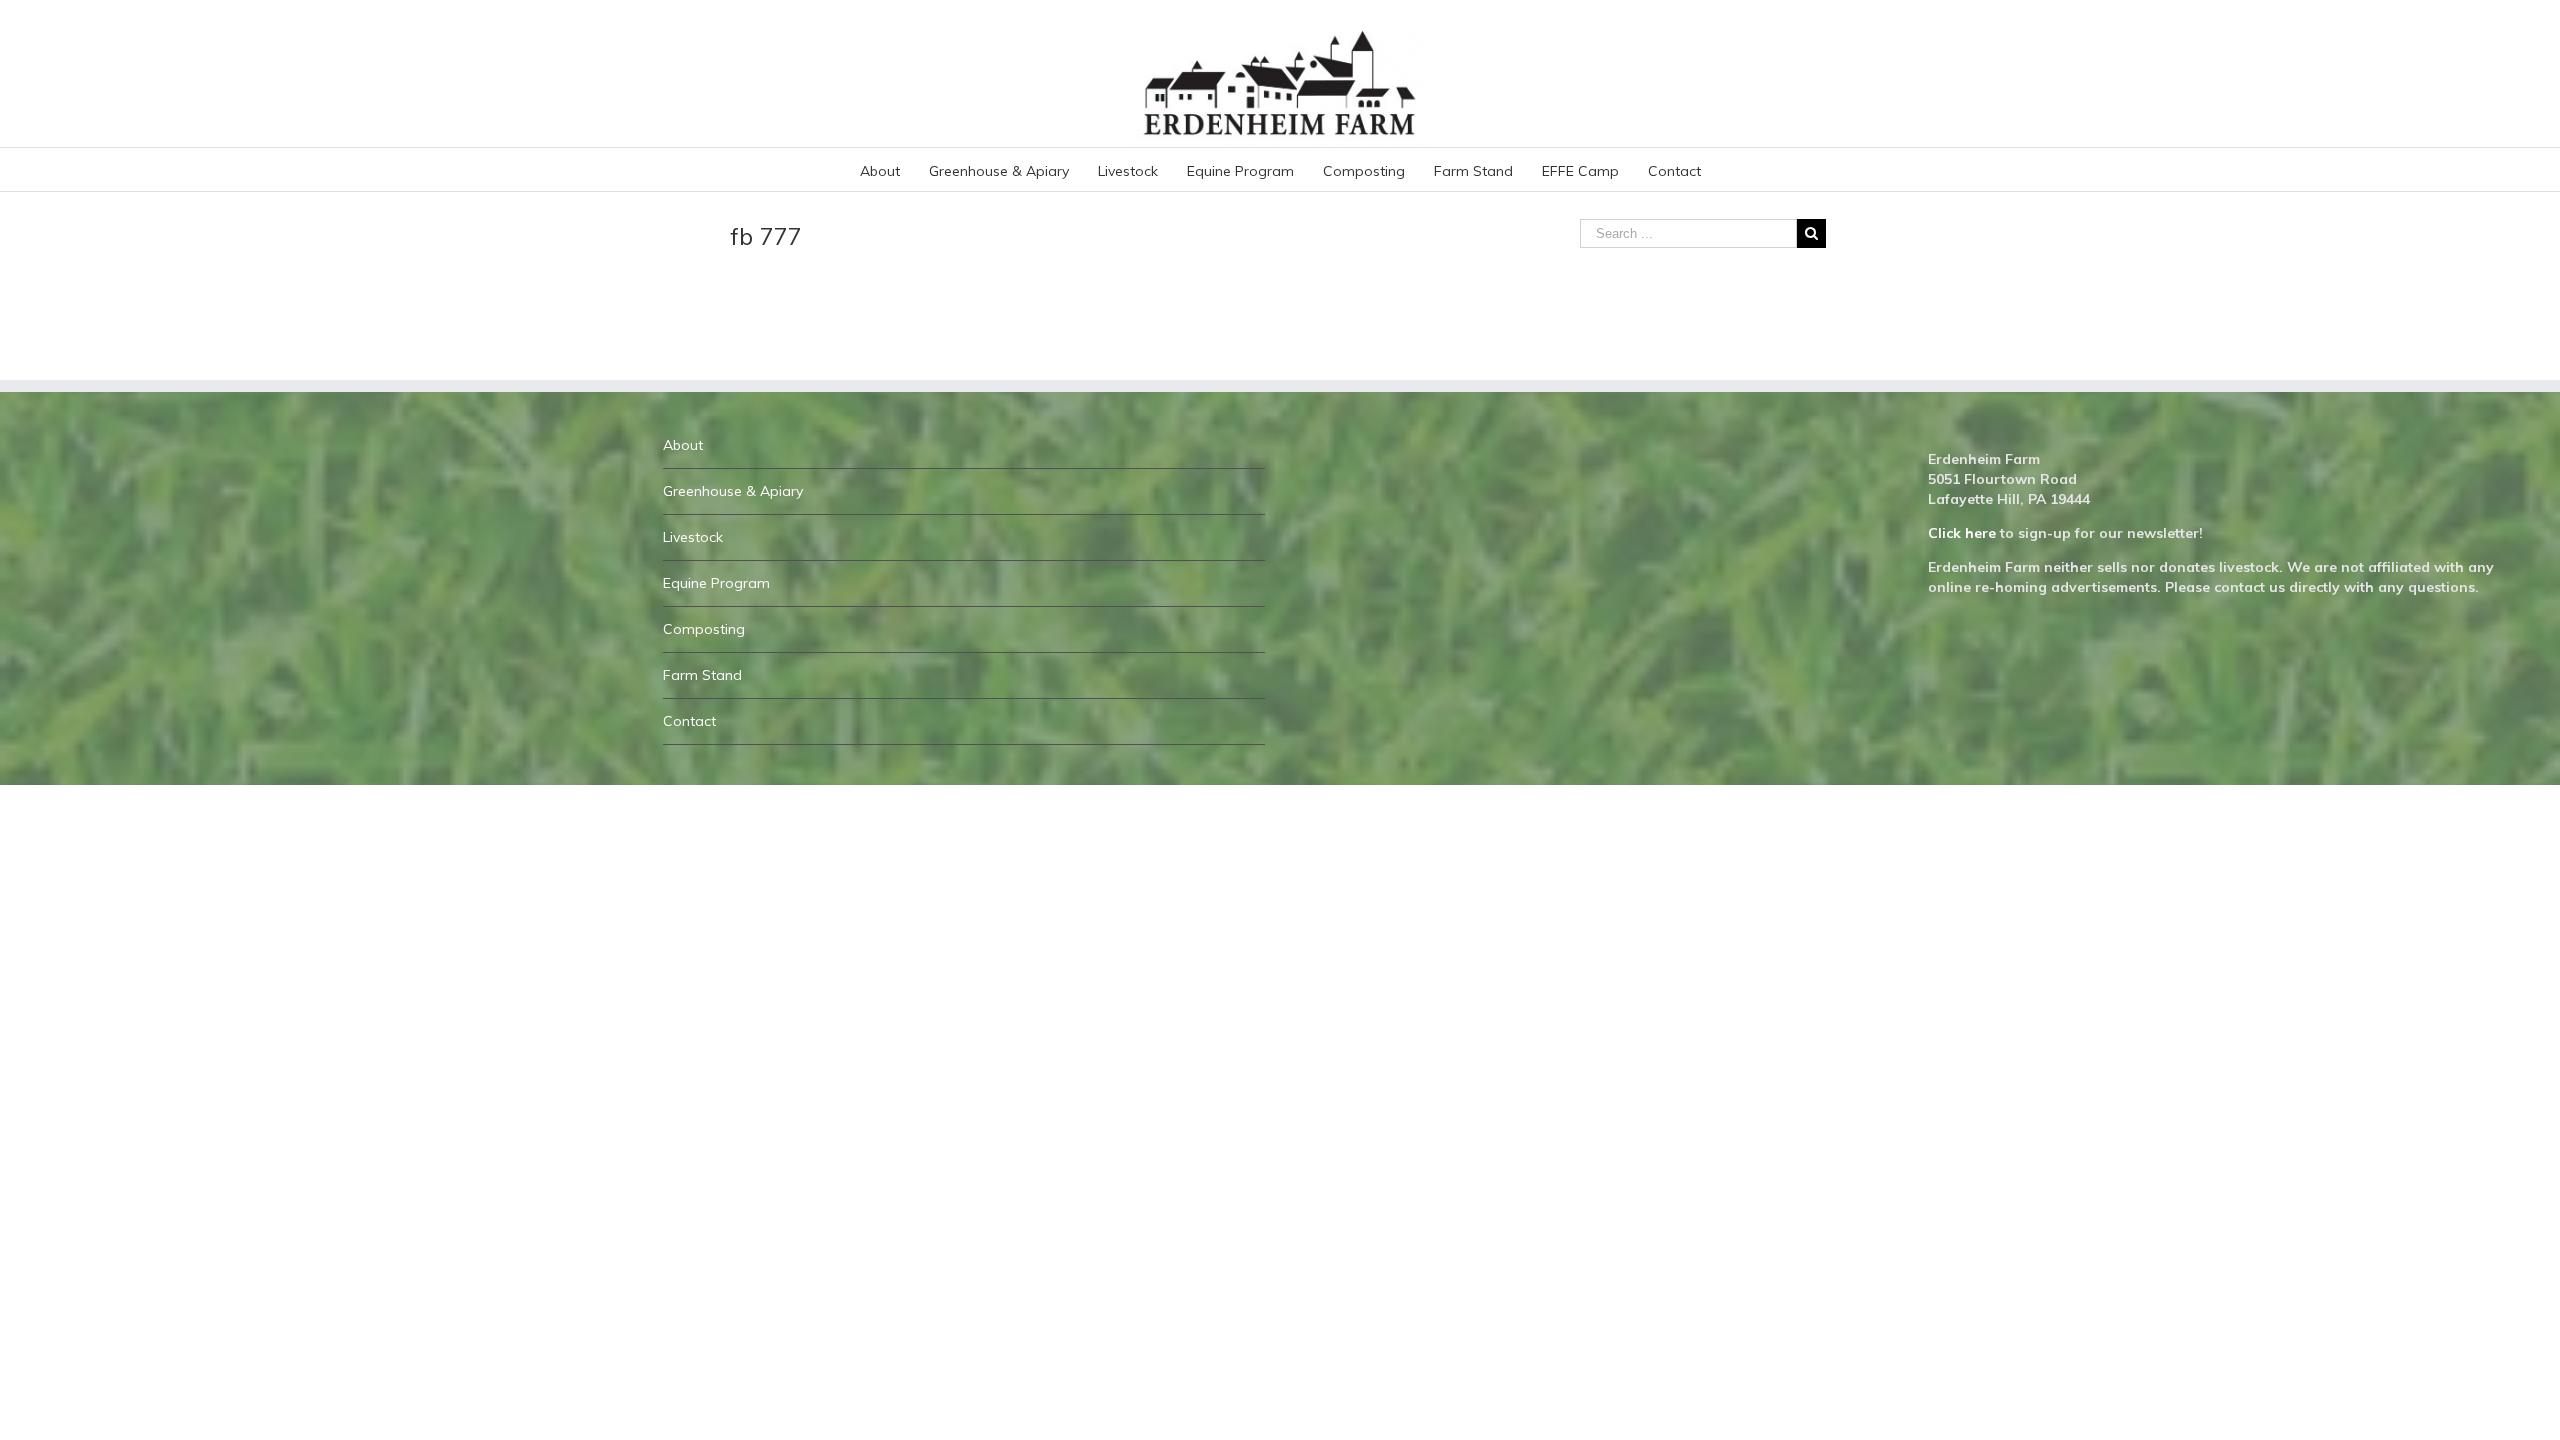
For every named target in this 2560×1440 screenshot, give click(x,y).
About (683, 445)
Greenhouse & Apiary (733, 491)
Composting (704, 629)
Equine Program (716, 583)
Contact (689, 721)
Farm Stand (702, 675)
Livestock (693, 537)
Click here (1962, 533)
